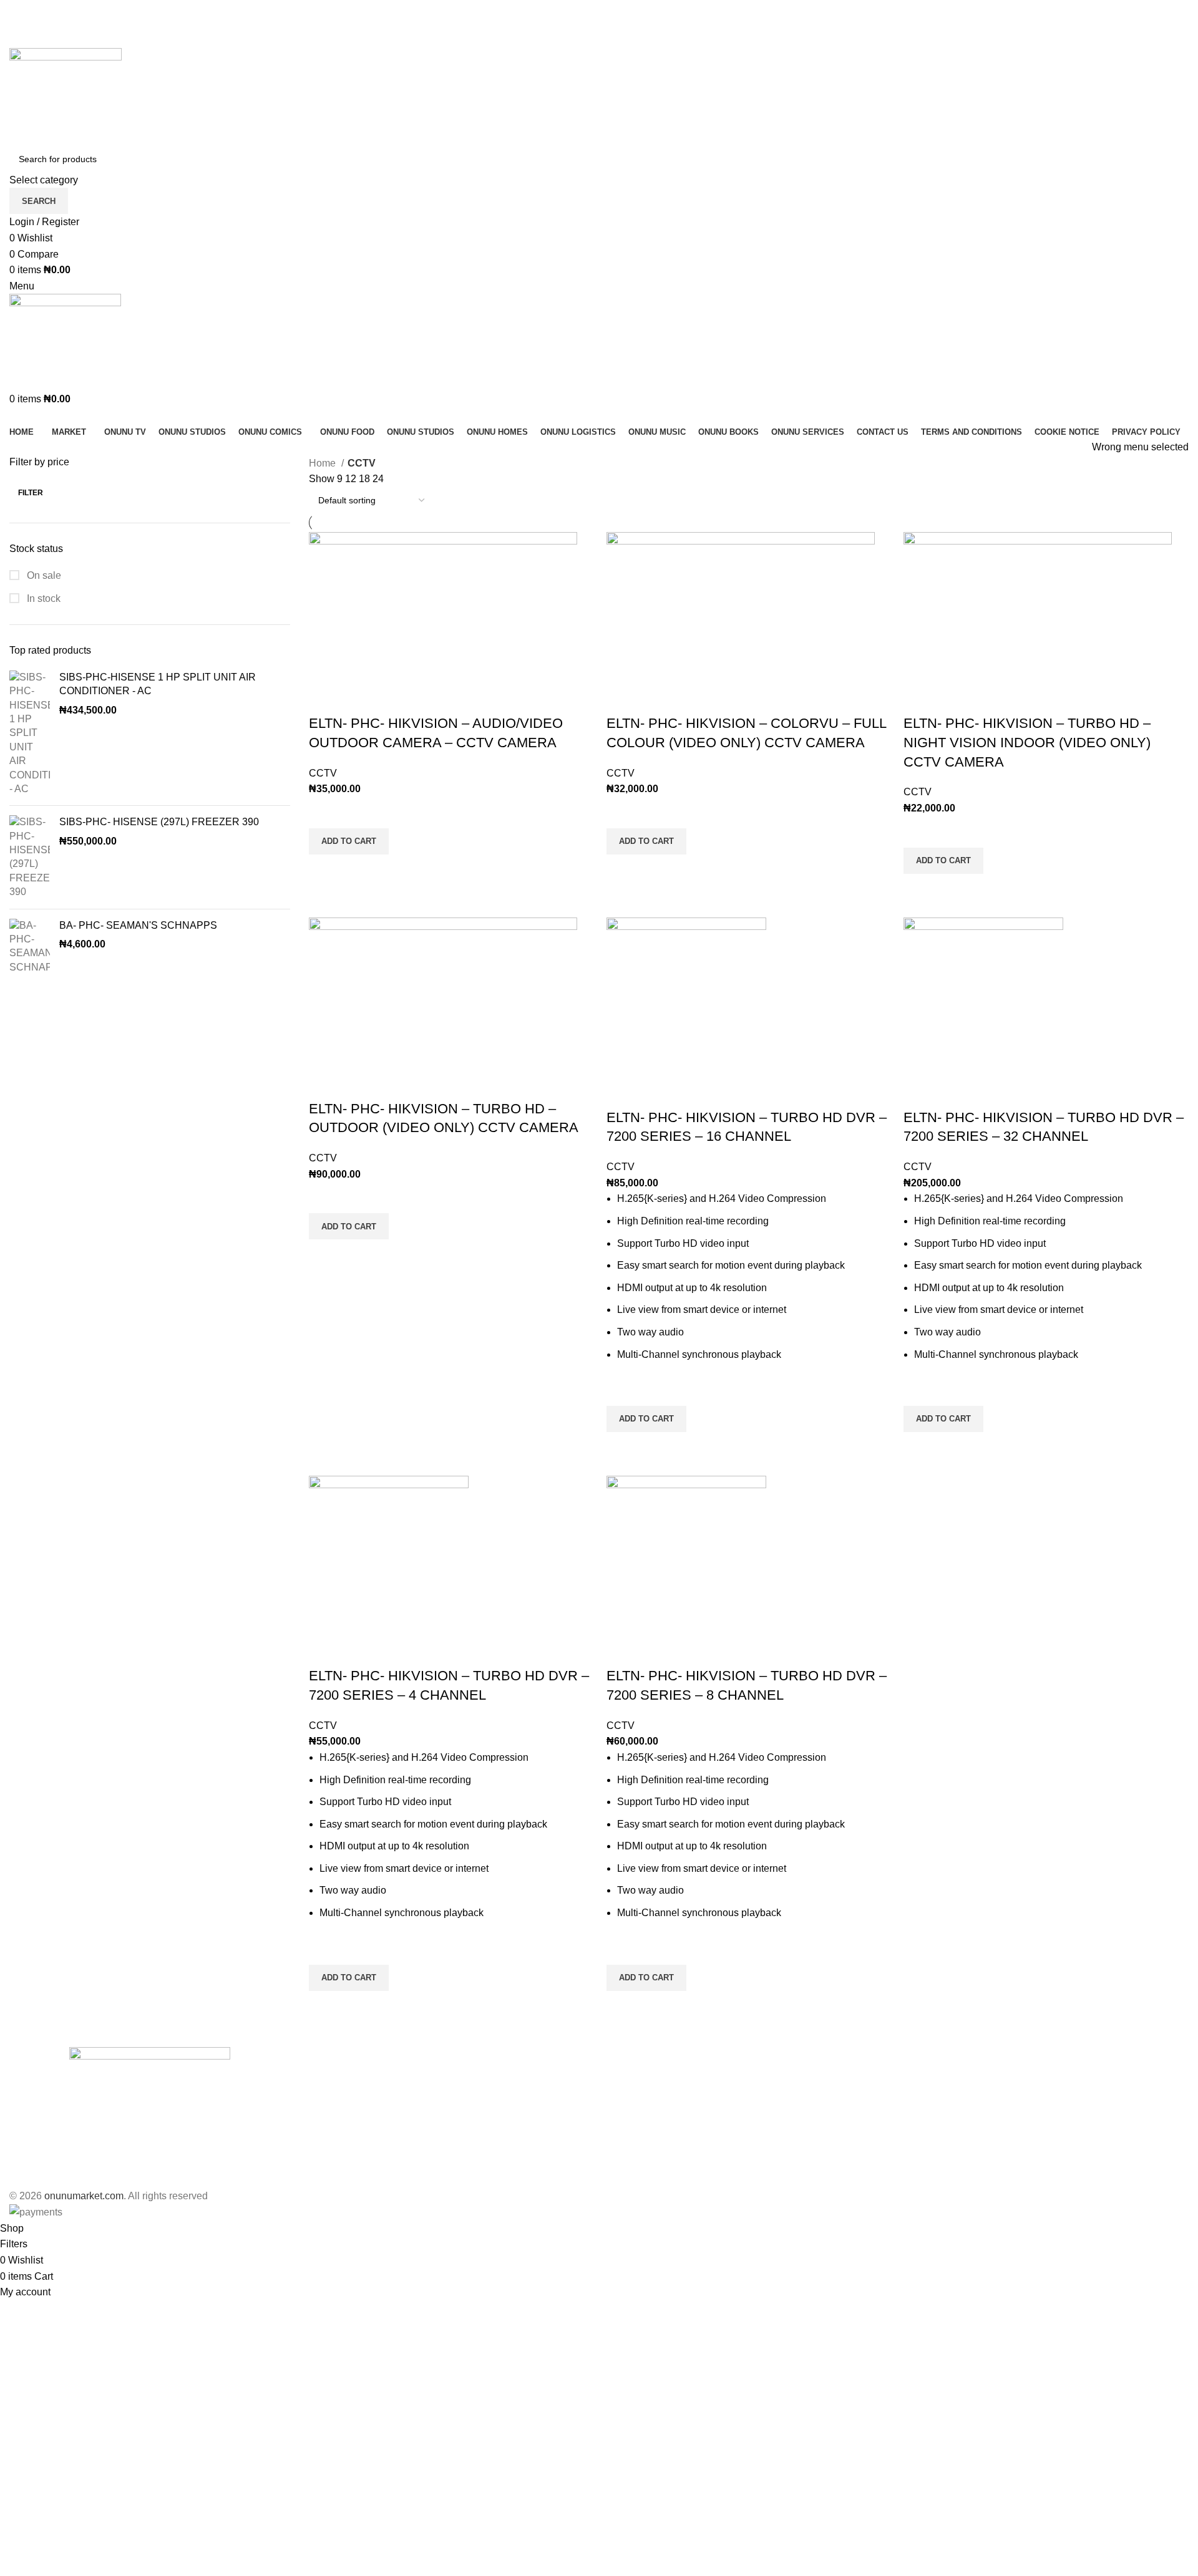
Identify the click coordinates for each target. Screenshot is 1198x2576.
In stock (42, 598)
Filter (31, 493)
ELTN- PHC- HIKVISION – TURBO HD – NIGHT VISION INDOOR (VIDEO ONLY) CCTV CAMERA (1027, 743)
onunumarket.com (84, 2196)
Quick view (324, 870)
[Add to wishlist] (324, 813)
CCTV (323, 773)
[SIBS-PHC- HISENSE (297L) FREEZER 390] (30, 857)
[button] (349, 841)
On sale (43, 575)
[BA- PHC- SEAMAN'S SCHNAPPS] (30, 947)
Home (324, 463)
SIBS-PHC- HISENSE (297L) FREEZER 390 (159, 822)
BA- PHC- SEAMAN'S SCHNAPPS (138, 925)
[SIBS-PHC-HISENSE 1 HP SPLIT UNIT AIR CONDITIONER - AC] (30, 734)
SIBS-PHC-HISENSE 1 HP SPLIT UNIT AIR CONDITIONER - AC (158, 684)
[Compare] (324, 699)
